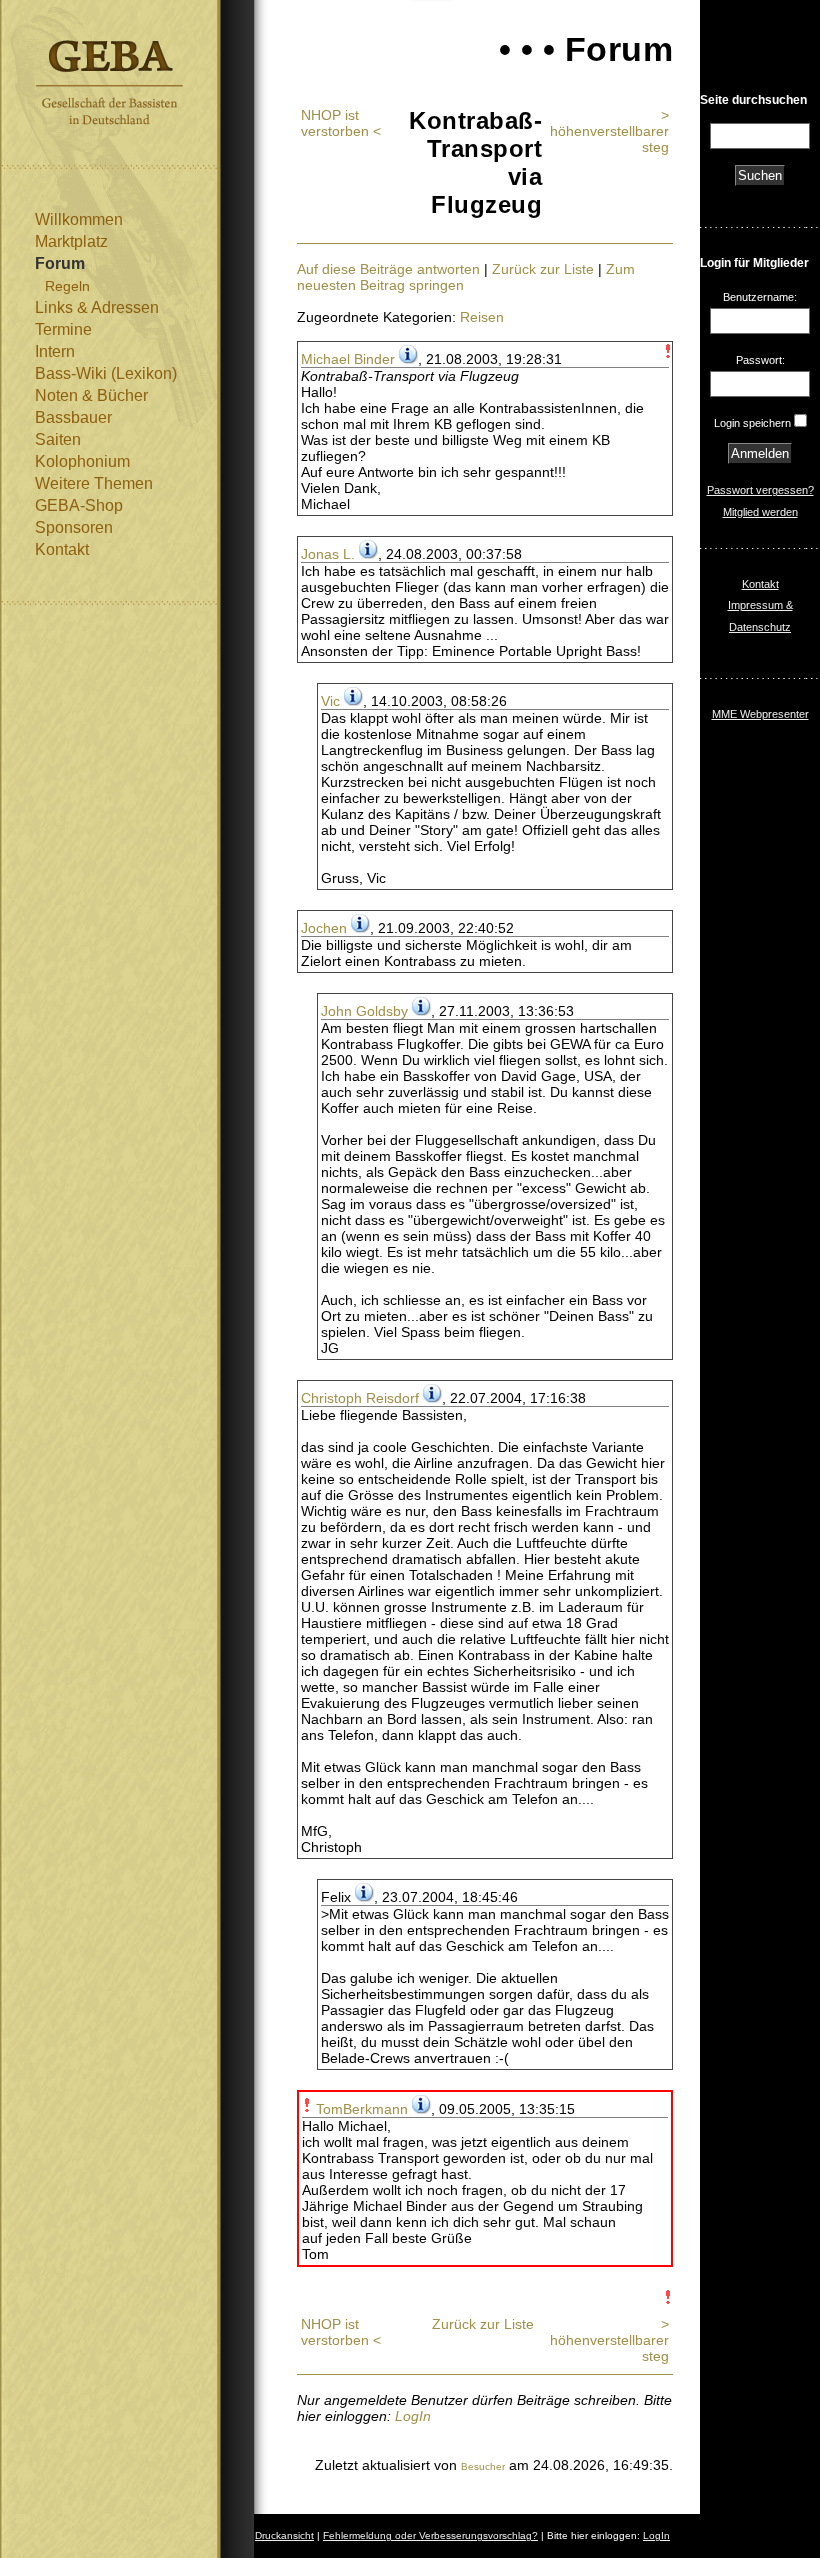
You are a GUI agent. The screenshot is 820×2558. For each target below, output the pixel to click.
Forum (60, 263)
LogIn (413, 2416)
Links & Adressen (97, 307)
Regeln (67, 286)
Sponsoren (74, 527)
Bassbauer (73, 417)
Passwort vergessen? (760, 490)
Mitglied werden (760, 512)
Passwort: (760, 360)
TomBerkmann (362, 2109)
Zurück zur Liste (543, 269)
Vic (330, 701)
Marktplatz (71, 241)
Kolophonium (82, 461)
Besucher (483, 2466)
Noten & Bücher (91, 395)
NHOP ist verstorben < (341, 123)
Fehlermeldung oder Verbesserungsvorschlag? (430, 2535)
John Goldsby (364, 1011)
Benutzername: (760, 297)
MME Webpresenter (760, 714)
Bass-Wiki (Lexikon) (106, 373)
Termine (63, 329)
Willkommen (79, 219)
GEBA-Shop (79, 505)
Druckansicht (284, 2535)
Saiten (58, 439)
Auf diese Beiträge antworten (388, 269)
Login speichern (752, 423)
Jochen (324, 928)
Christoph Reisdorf (360, 1398)
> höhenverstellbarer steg (609, 131)
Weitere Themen (94, 483)
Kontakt (62, 549)
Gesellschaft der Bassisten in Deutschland (109, 82)
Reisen (482, 317)
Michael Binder (348, 359)
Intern (55, 351)
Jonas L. (328, 554)
